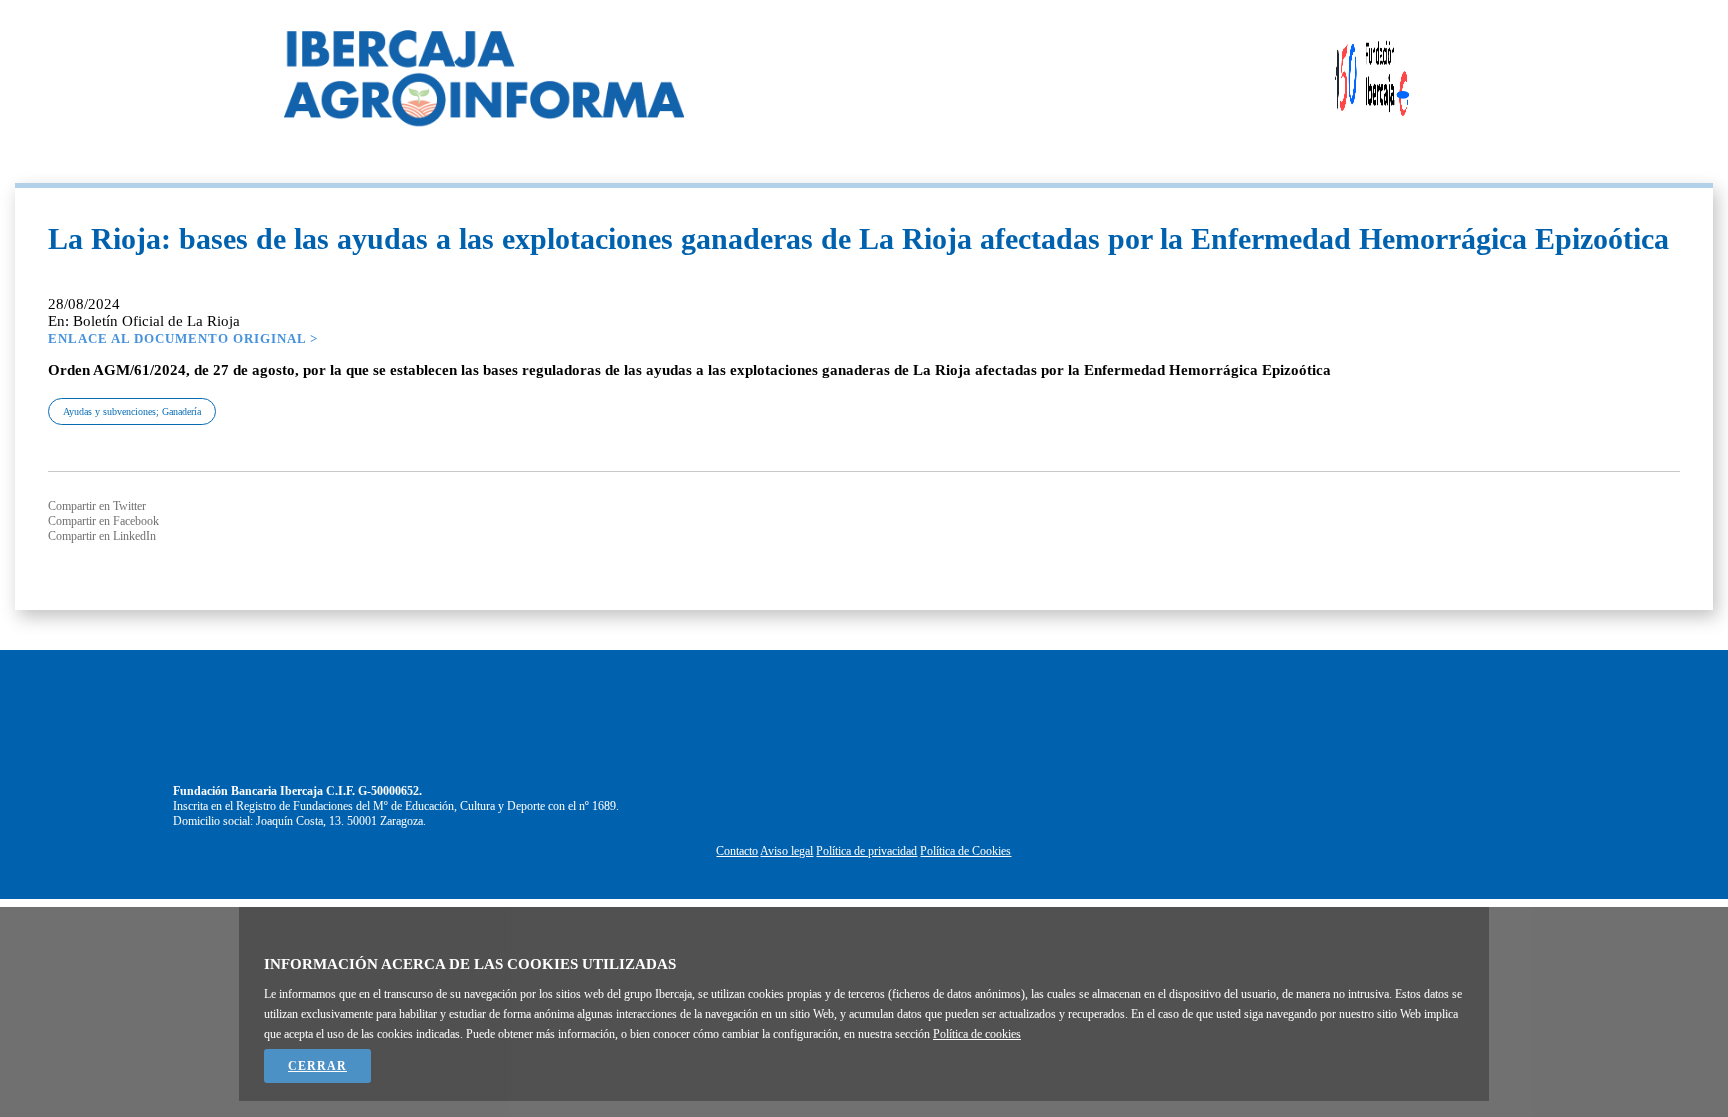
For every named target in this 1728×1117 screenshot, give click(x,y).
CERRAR (317, 1066)
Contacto (737, 851)
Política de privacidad (866, 851)
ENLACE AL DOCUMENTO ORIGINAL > (183, 338)
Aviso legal (786, 851)
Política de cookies (977, 1034)
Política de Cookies (965, 851)
